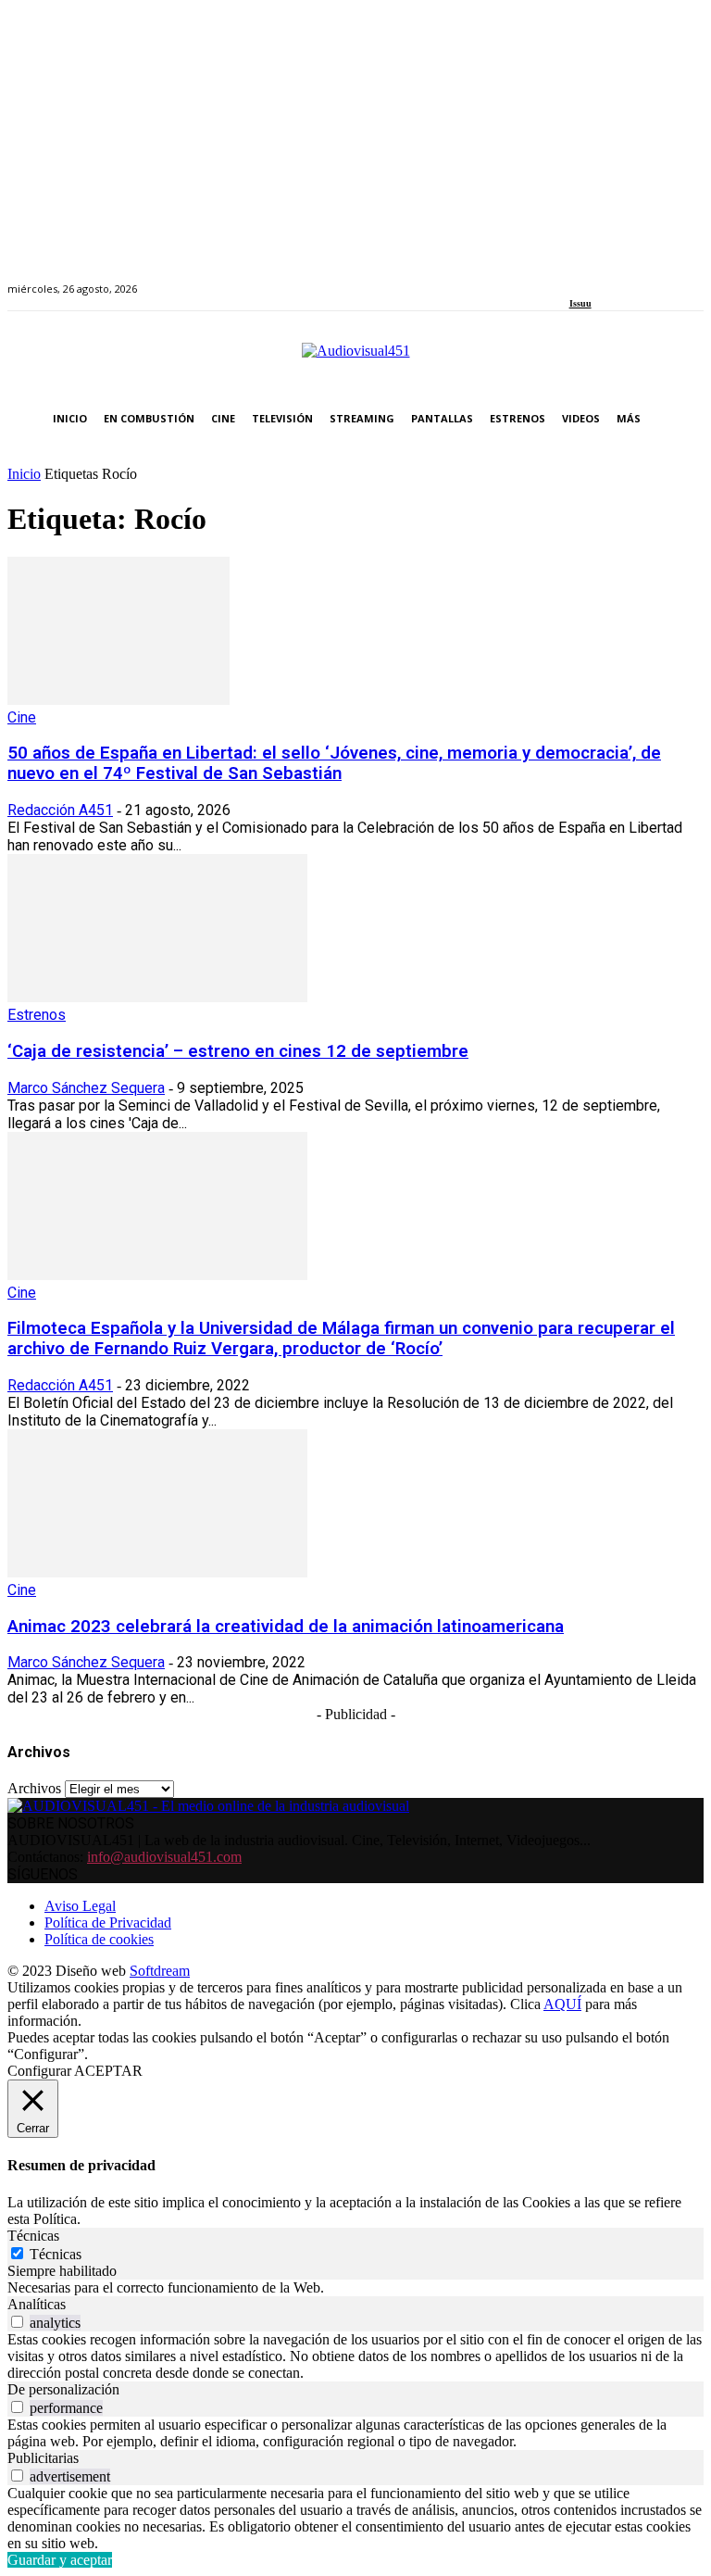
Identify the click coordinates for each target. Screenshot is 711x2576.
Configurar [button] (39, 2071)
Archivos (34, 1788)
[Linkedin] (617, 278)
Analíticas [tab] (37, 2304)
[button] (686, 419)
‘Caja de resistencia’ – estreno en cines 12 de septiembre (238, 1051)
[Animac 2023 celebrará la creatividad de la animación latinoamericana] (157, 1572)
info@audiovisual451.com (164, 1857)
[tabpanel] (355, 2288)
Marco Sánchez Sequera (86, 1088)
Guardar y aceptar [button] (60, 2560)
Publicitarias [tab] (43, 2458)
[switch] (17, 2322)
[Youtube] (660, 278)
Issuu (580, 303)
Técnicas (56, 2254)
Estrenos (37, 1015)
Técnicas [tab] (33, 2236)
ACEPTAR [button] (108, 2071)
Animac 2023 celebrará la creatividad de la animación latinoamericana (286, 1627)
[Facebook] (575, 278)
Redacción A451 (60, 810)
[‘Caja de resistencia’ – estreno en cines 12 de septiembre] (157, 997)
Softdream (160, 1971)
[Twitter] (638, 278)
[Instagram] (596, 278)
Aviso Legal (80, 1906)
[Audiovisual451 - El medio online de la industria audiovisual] (355, 360)
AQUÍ (562, 2004)
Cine (22, 717)
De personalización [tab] (63, 2389)
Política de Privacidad (108, 1923)
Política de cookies (99, 1939)
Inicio (24, 474)
